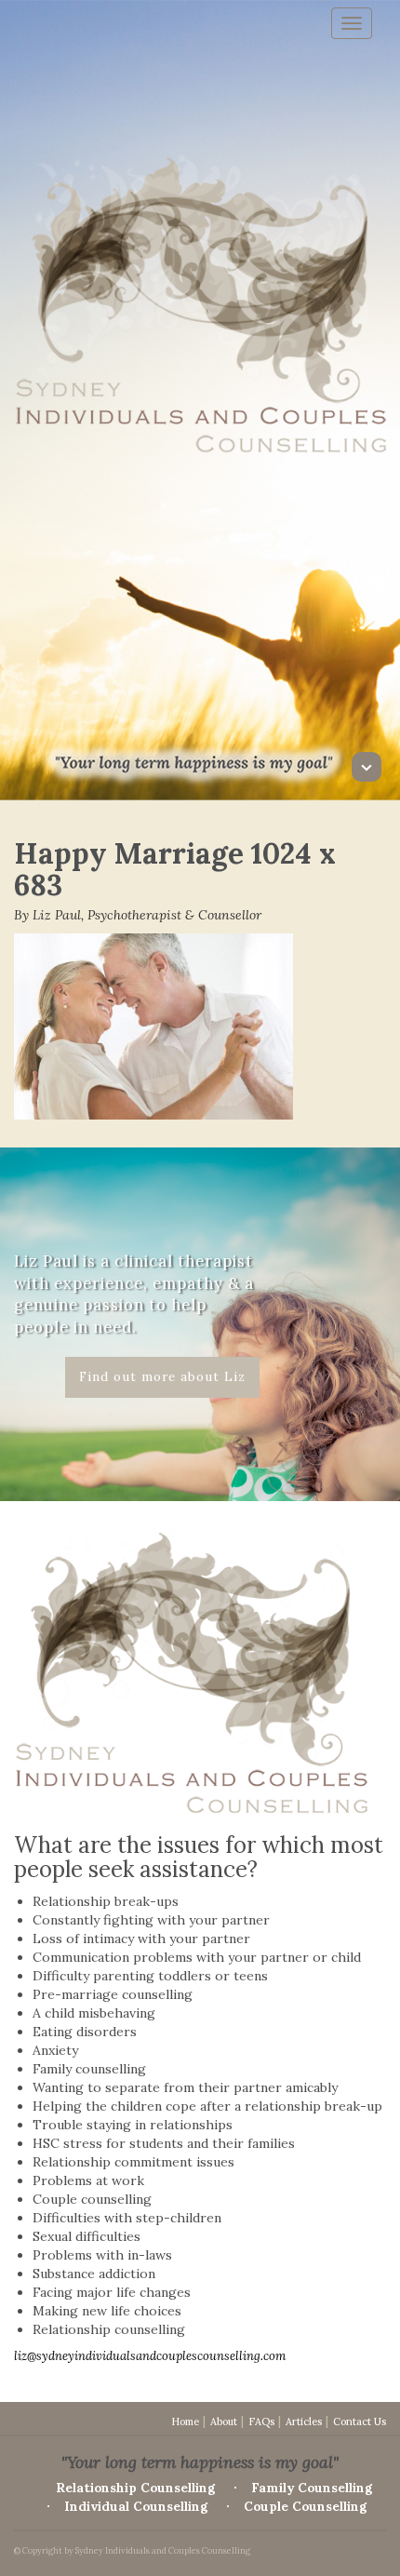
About (224, 2422)
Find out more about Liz (162, 1376)
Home (185, 2422)
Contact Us (360, 2422)
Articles (304, 2422)
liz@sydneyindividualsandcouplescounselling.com (150, 2356)
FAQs (261, 2422)
